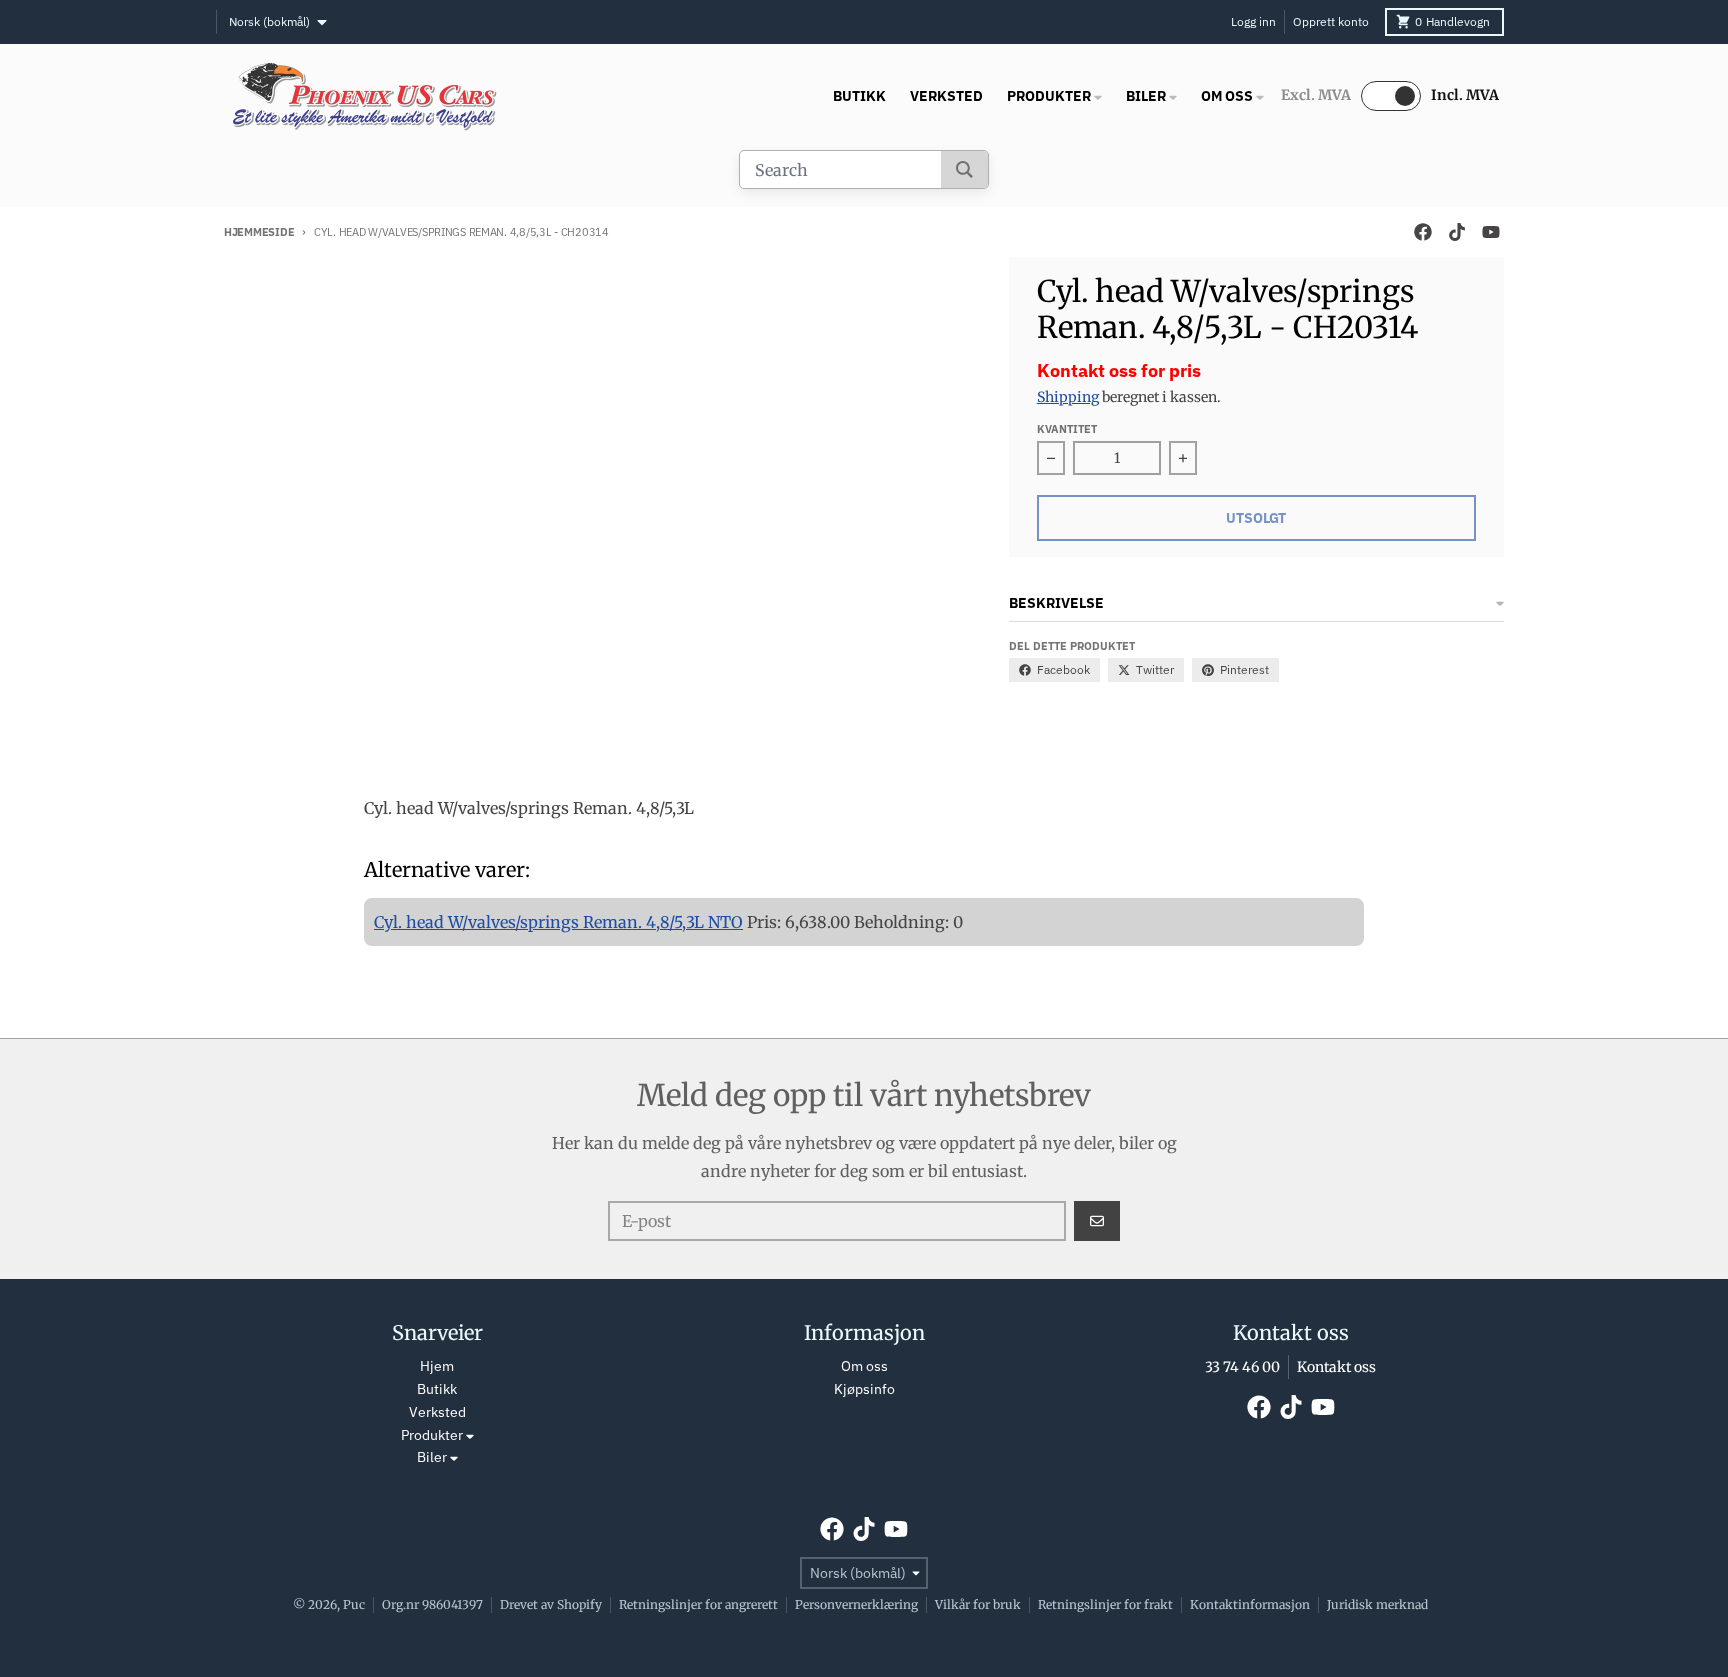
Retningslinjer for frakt (1105, 1604)
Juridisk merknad (1377, 1604)
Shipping (1068, 397)
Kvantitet (1067, 429)
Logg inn (1253, 21)
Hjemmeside (259, 232)
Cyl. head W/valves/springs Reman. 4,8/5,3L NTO (558, 922)
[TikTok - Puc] (1457, 232)
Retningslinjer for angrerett (698, 1604)
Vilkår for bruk (978, 1604)
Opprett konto (1331, 21)
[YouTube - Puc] (1491, 232)
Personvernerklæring (856, 1604)
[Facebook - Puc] (1423, 232)
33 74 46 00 (1242, 1367)
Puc (354, 1604)
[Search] (964, 169)
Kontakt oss (1336, 1367)
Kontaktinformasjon (1250, 1604)
